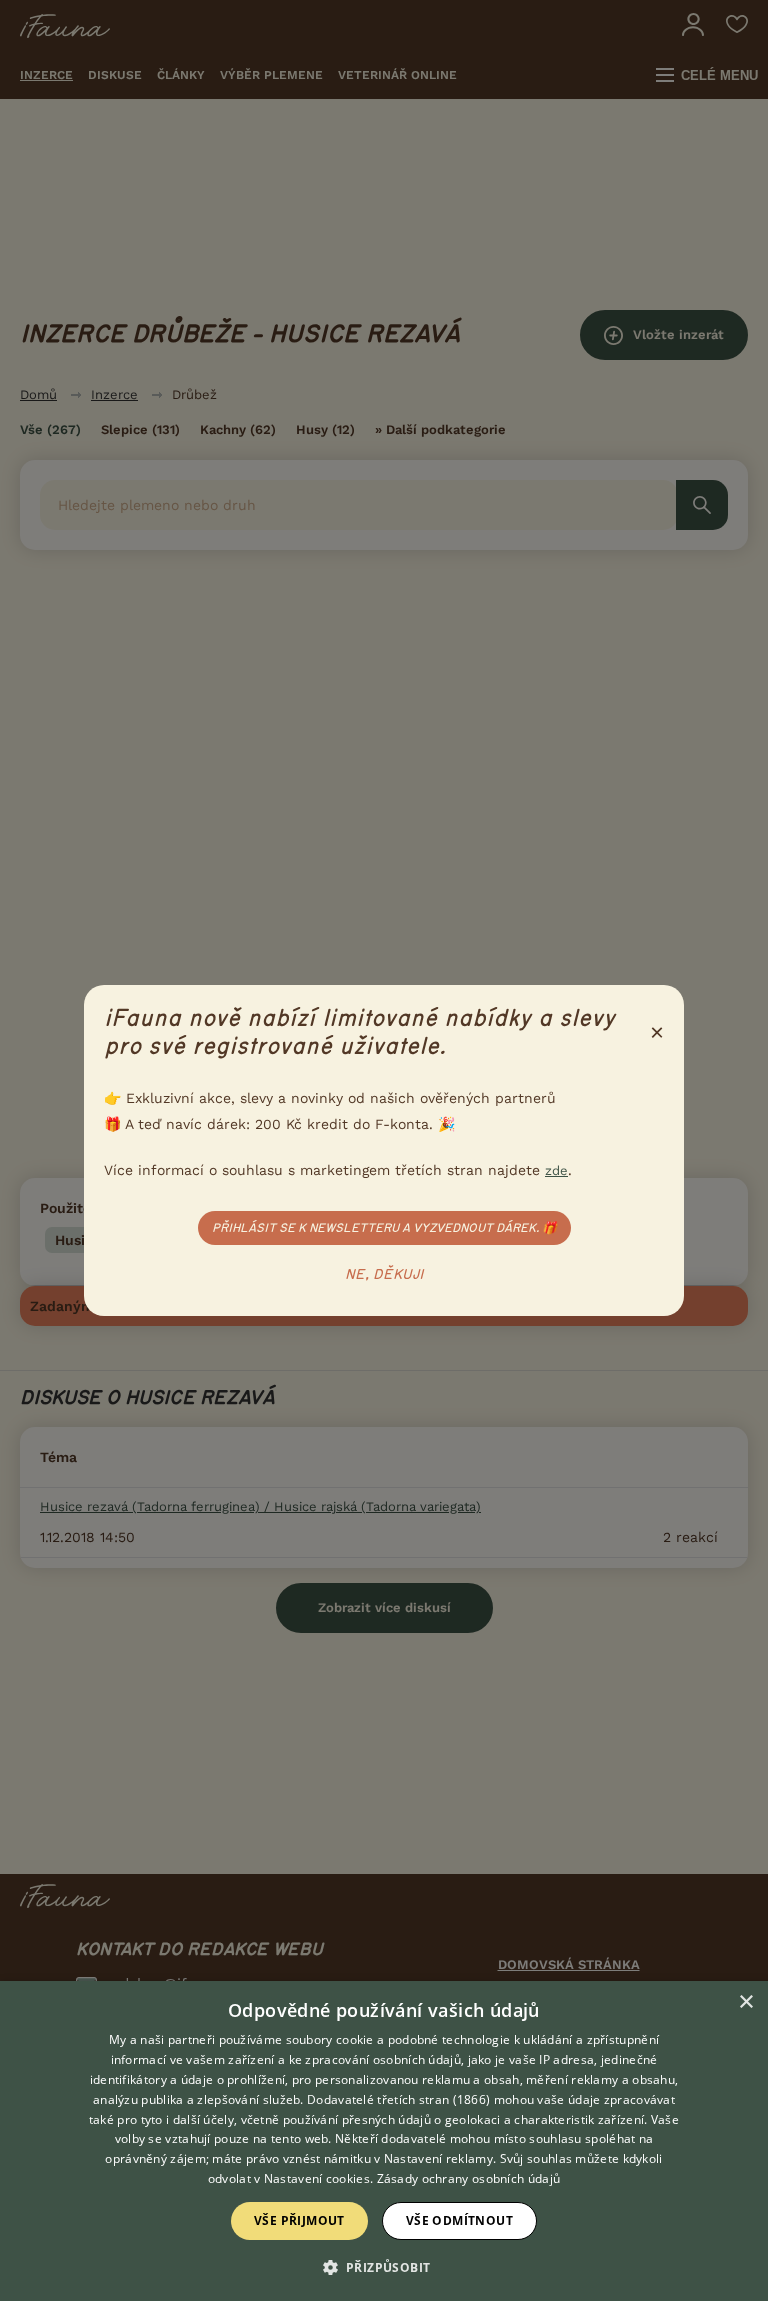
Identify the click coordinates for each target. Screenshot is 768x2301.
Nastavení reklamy (438, 2158)
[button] (384, 2266)
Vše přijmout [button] (299, 2220)
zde (556, 1170)
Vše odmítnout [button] (459, 2220)
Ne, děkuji (384, 1275)
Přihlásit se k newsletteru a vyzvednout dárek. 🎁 (384, 1228)
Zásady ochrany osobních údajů (469, 2178)
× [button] (745, 2002)
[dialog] (384, 2141)
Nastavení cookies (317, 2178)
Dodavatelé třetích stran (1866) (398, 2099)
